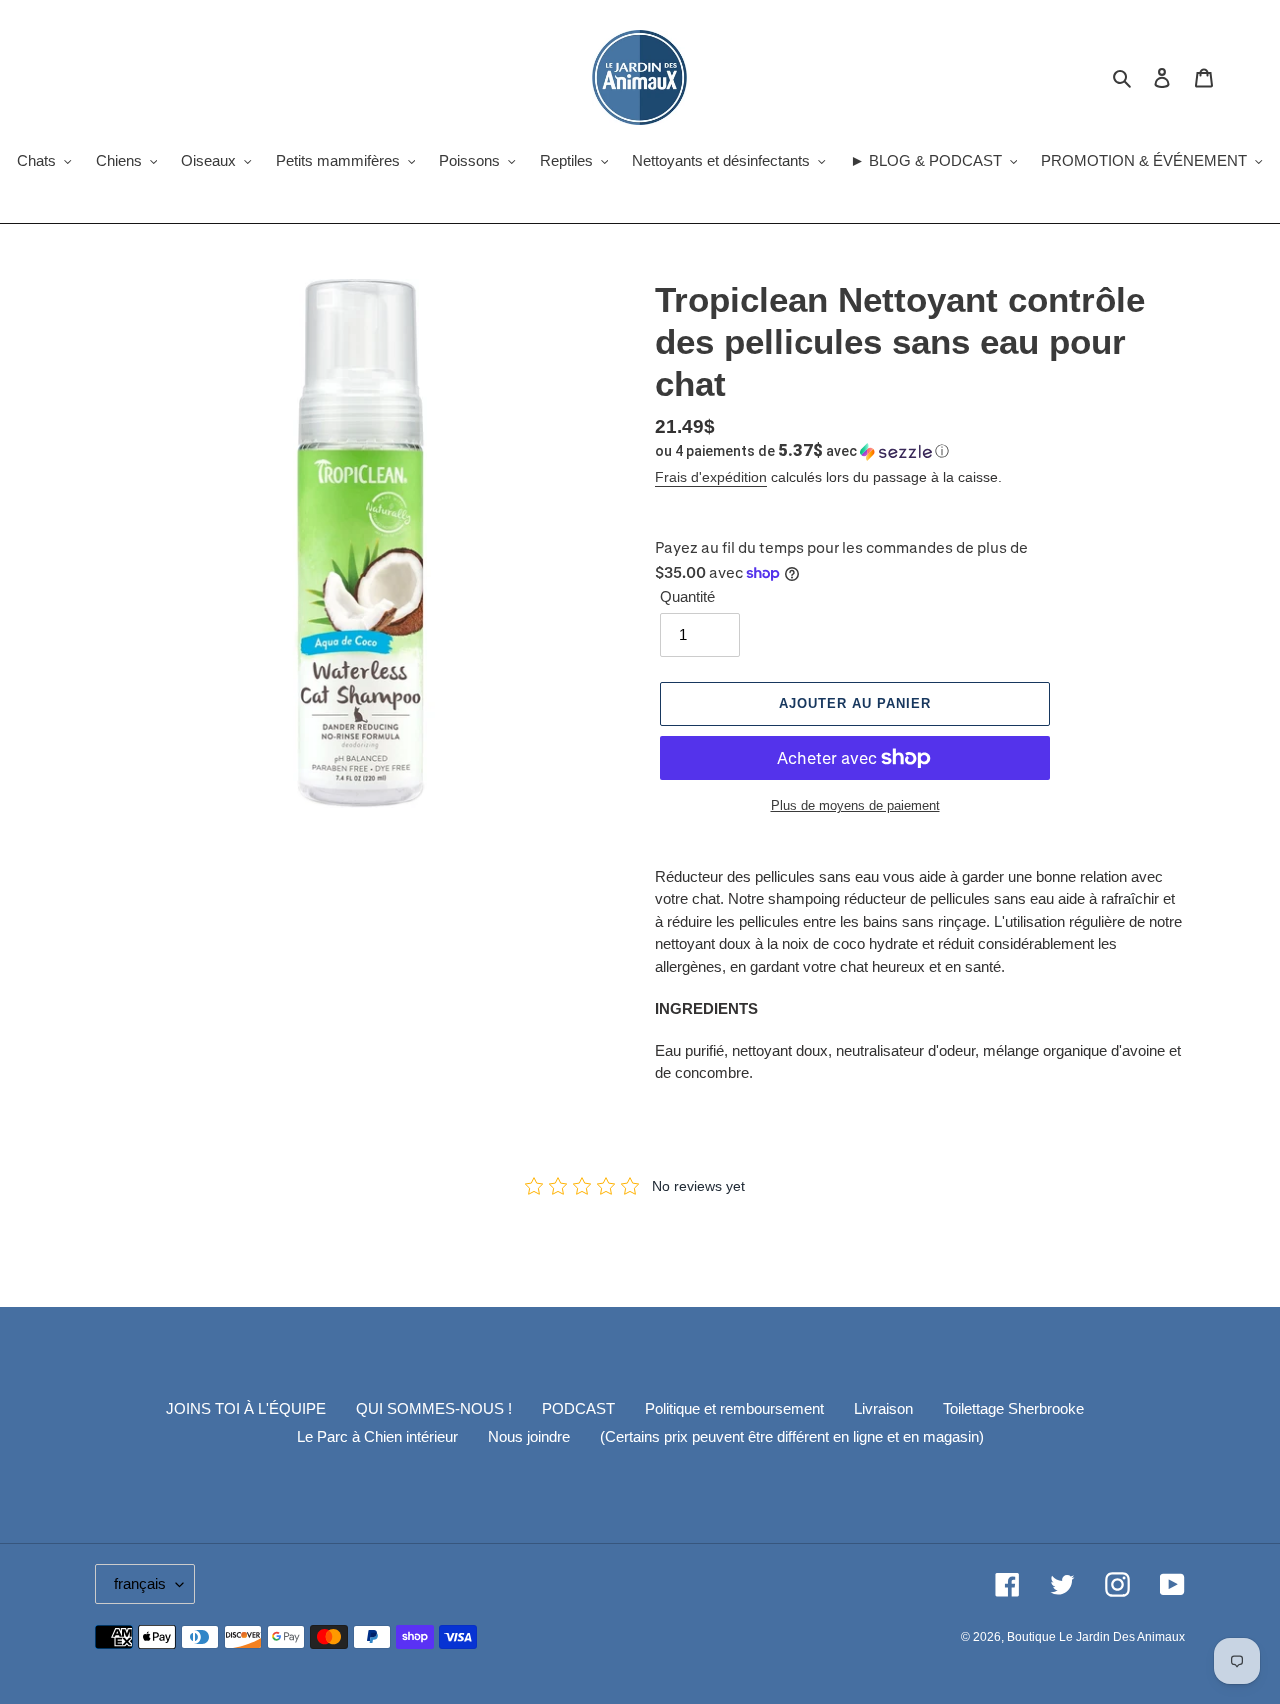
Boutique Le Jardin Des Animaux (1096, 1637)
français (140, 1583)
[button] (802, 451)
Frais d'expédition (711, 477)
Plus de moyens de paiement (855, 805)
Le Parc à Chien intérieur (377, 1436)
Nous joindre (529, 1436)
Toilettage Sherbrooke (1013, 1408)
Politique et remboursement (734, 1408)
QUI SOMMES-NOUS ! (434, 1408)
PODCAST (578, 1408)
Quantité (687, 596)
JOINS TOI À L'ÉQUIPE (246, 1408)
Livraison (883, 1408)
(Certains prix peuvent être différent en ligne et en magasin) (792, 1436)
